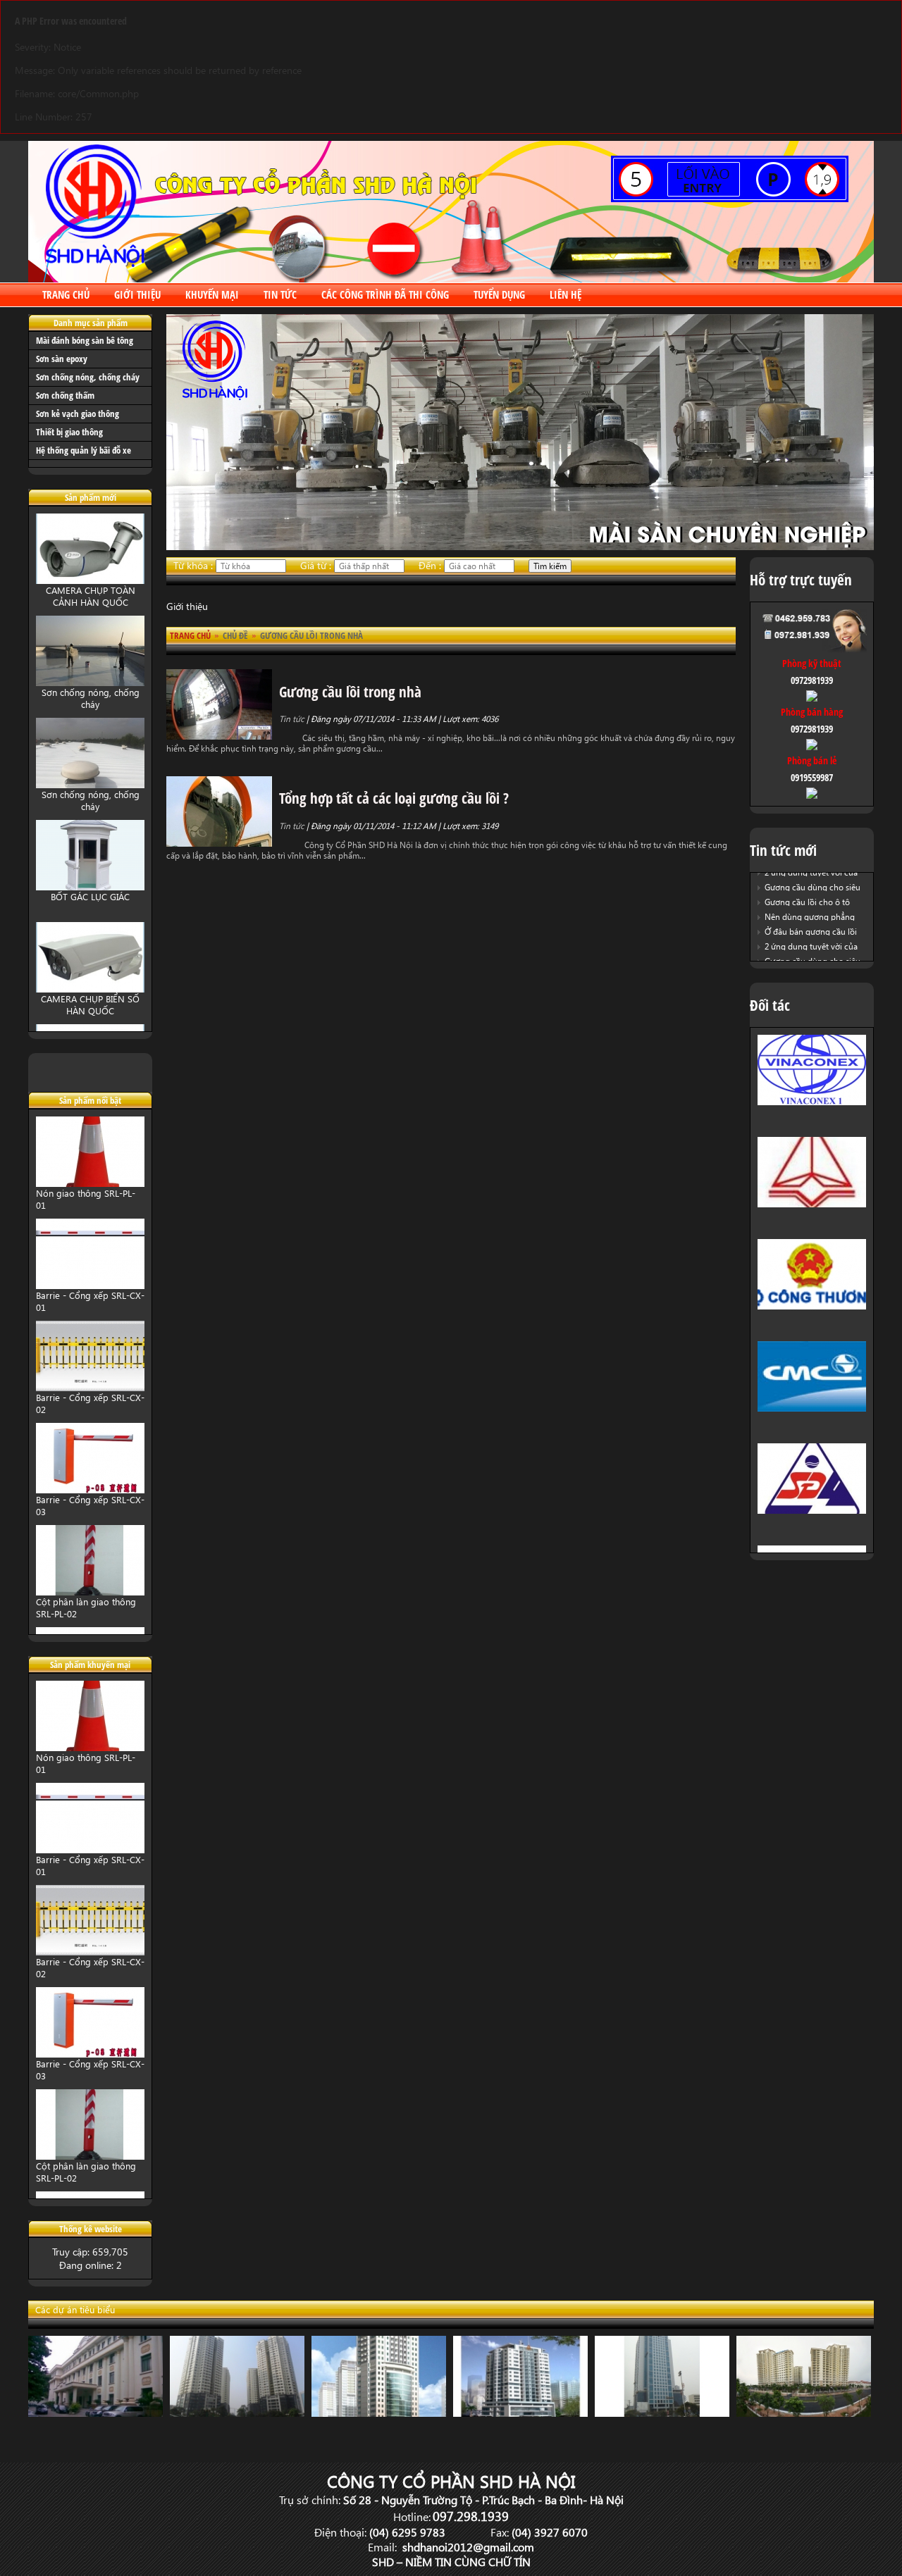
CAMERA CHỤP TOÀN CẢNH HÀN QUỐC (91, 596)
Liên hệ (566, 294)
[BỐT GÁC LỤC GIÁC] (90, 886)
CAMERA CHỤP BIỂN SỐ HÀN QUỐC (90, 1004)
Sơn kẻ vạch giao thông (78, 413)
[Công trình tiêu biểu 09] (379, 2413)
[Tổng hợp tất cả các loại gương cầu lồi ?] (219, 843)
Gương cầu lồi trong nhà (350, 692)
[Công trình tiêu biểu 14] (95, 2413)
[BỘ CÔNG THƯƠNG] (812, 1306)
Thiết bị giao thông (69, 432)
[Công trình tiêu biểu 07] (662, 2413)
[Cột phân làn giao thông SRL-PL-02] (90, 1592)
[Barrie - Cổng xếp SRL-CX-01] (90, 1285)
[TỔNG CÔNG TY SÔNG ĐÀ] (812, 1510)
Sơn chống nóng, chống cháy (88, 377)
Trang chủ (66, 294)
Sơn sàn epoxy (62, 359)
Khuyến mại (212, 294)
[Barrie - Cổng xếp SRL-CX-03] (90, 1489)
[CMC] (812, 1408)
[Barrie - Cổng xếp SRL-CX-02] (90, 1387)
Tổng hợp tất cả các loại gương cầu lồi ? (394, 798)
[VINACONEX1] (812, 1101)
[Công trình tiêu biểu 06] (804, 2413)
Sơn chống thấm (65, 395)
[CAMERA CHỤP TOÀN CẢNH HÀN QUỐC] (90, 580)
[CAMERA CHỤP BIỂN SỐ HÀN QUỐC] (90, 989)
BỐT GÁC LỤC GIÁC (90, 896)
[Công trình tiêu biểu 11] (237, 2413)
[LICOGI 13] (812, 1203)
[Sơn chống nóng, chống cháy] (90, 682)
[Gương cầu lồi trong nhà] (219, 736)
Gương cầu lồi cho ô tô (807, 902)
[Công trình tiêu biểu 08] (520, 2413)
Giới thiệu (137, 294)
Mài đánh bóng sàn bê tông (85, 340)
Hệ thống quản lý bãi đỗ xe (84, 450)
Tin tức (280, 294)
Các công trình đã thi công (385, 294)
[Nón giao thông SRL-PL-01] (90, 1183)
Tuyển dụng (499, 294)
